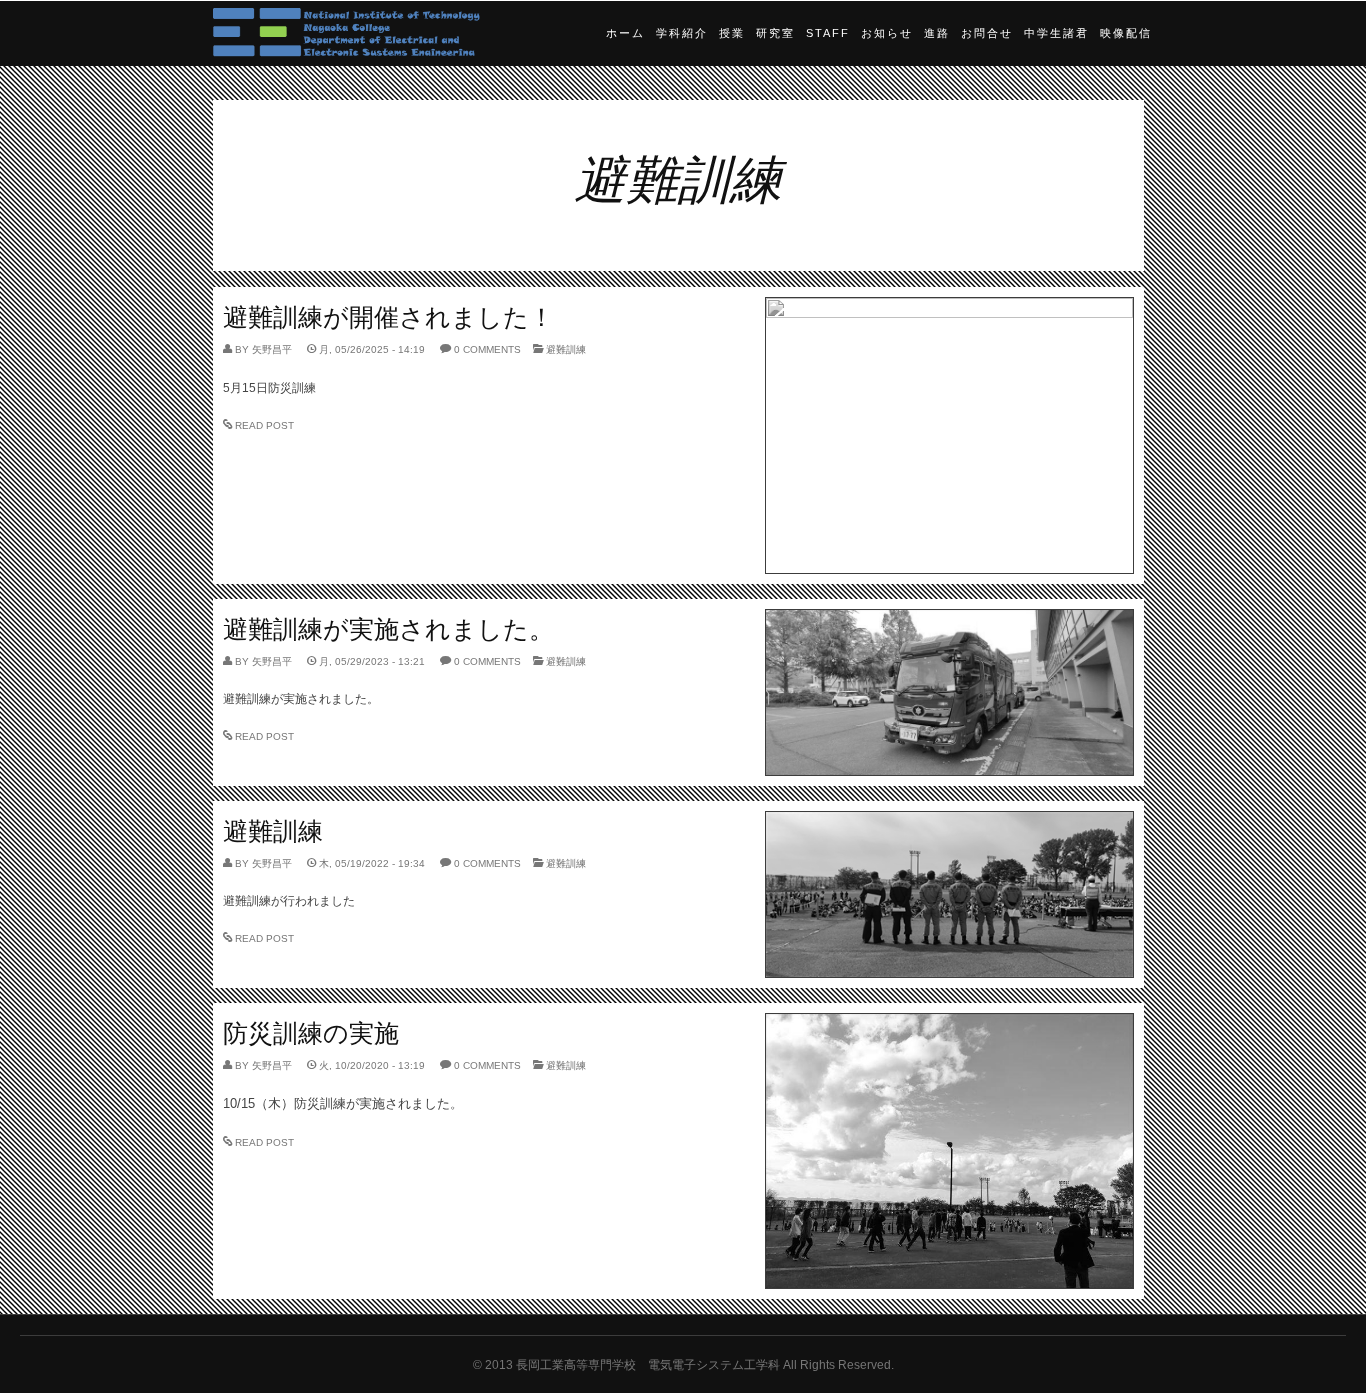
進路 (937, 33)
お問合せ (987, 33)
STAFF (828, 33)
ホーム (625, 33)
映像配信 (1126, 33)
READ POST (264, 425)
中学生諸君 (1056, 33)
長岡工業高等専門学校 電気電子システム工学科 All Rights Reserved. (705, 1365)
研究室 (775, 33)
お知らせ (887, 33)
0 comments (487, 349)
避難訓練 (566, 349)
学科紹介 (682, 33)
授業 (732, 33)
